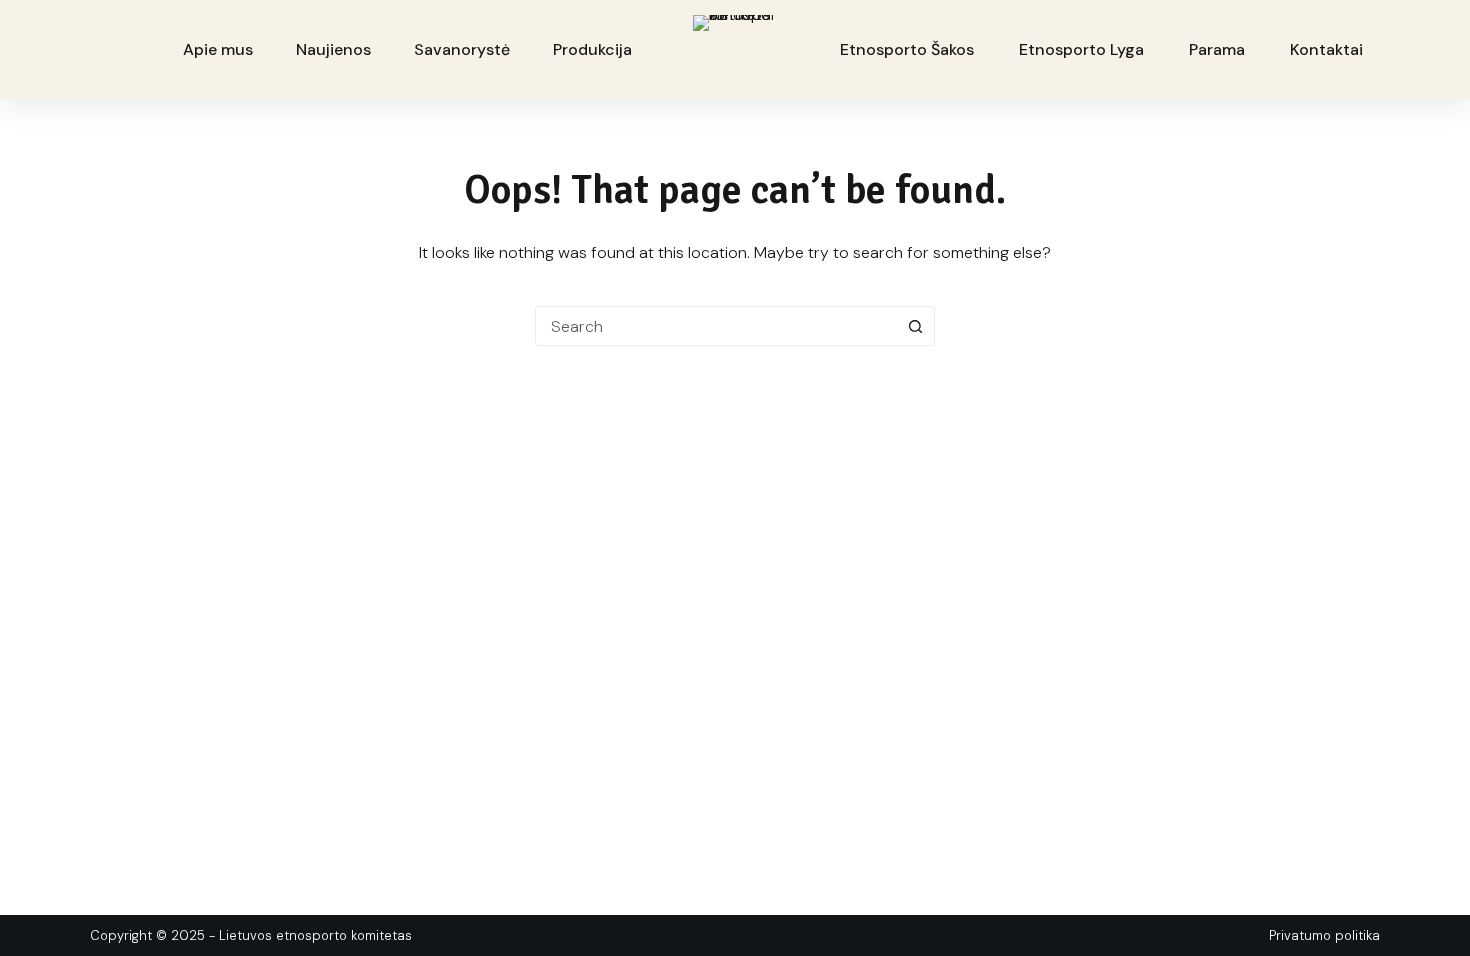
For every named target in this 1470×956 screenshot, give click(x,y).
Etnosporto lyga (1081, 49)
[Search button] (915, 326)
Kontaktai (1326, 49)
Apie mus (218, 49)
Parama (1217, 49)
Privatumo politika (1324, 935)
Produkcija (592, 49)
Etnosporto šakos (907, 49)
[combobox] (716, 326)
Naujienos (333, 49)
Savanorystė (462, 49)
